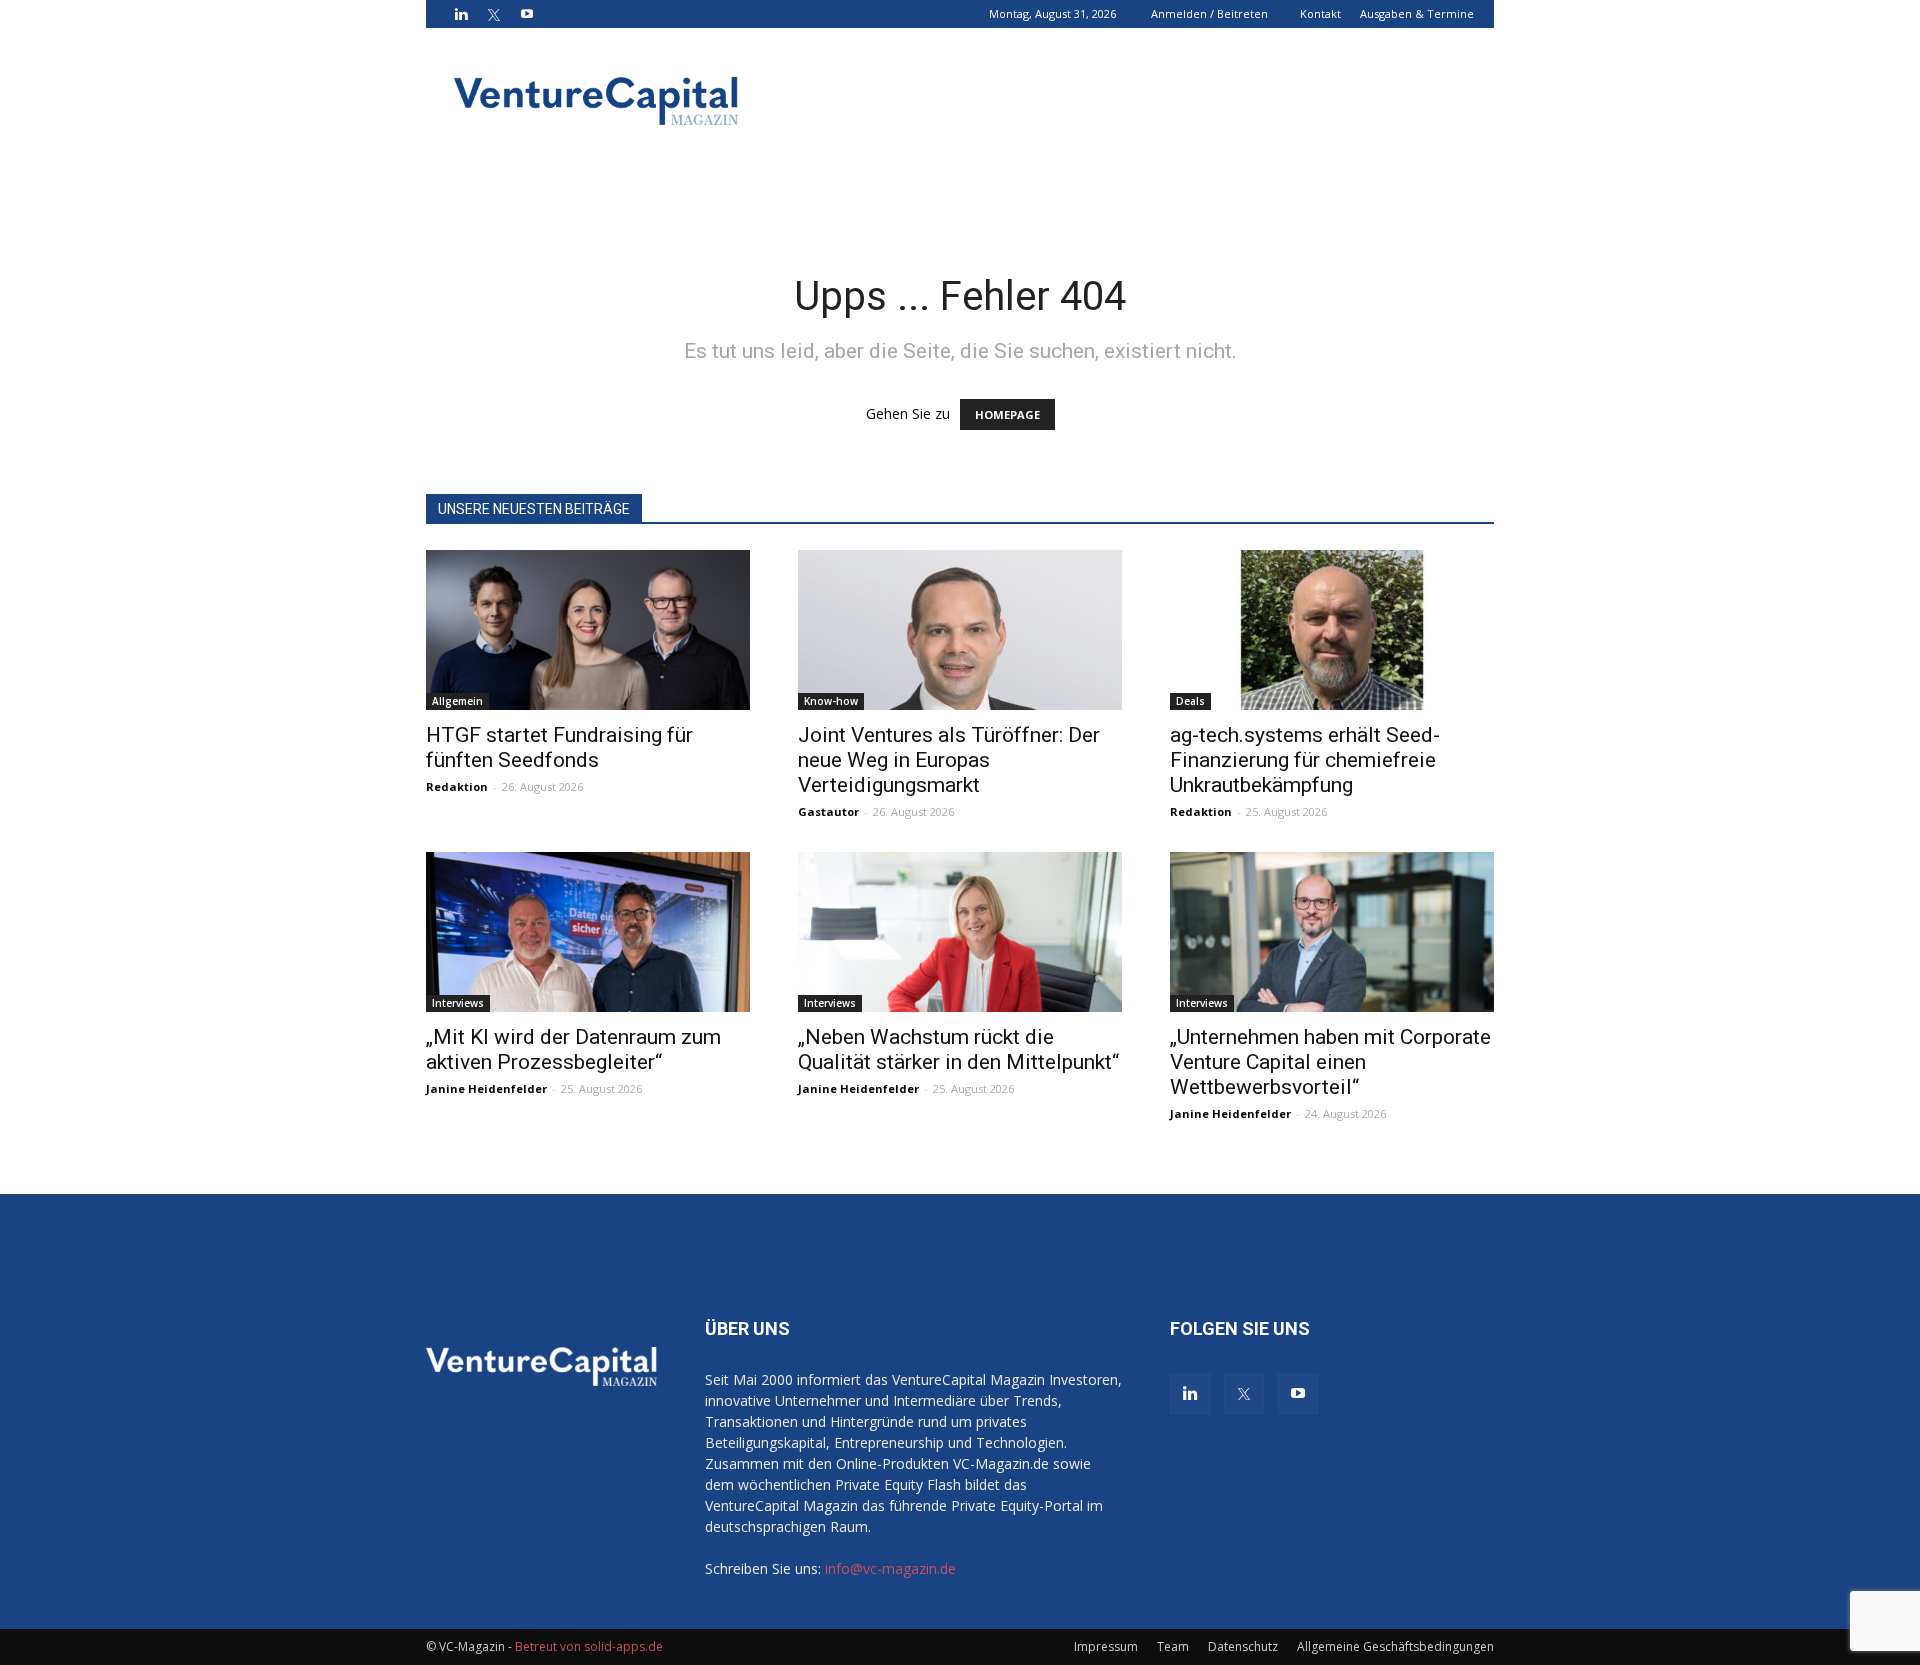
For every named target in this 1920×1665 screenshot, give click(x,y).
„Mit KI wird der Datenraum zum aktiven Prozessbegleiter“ (573, 1049)
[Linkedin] (461, 14)
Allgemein (457, 701)
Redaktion (457, 786)
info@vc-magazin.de (890, 1568)
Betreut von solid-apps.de (589, 1646)
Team (1173, 1646)
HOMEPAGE (1007, 414)
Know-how (831, 701)
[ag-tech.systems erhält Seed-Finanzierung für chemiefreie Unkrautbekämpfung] (1332, 630)
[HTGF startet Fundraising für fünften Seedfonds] (588, 630)
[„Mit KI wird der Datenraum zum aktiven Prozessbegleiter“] (588, 932)
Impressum (1106, 1646)
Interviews (458, 1003)
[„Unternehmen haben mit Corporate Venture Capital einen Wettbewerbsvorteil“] (1332, 932)
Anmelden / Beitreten (1209, 13)
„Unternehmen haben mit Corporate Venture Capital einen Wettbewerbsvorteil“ (1330, 1062)
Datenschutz (1243, 1646)
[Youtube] (527, 14)
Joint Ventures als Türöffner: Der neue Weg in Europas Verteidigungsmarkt (949, 760)
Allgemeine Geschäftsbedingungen (1395, 1646)
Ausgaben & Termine (1417, 13)
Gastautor (828, 811)
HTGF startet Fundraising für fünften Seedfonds (559, 747)
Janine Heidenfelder (486, 1088)
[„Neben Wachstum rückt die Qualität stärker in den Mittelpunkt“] (960, 932)
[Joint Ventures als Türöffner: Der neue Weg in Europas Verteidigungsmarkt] (960, 630)
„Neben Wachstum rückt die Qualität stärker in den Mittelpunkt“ (958, 1049)
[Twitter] (494, 14)
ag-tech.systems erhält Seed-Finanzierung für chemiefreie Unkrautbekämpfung (1305, 760)
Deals (1190, 701)
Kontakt (1320, 13)
